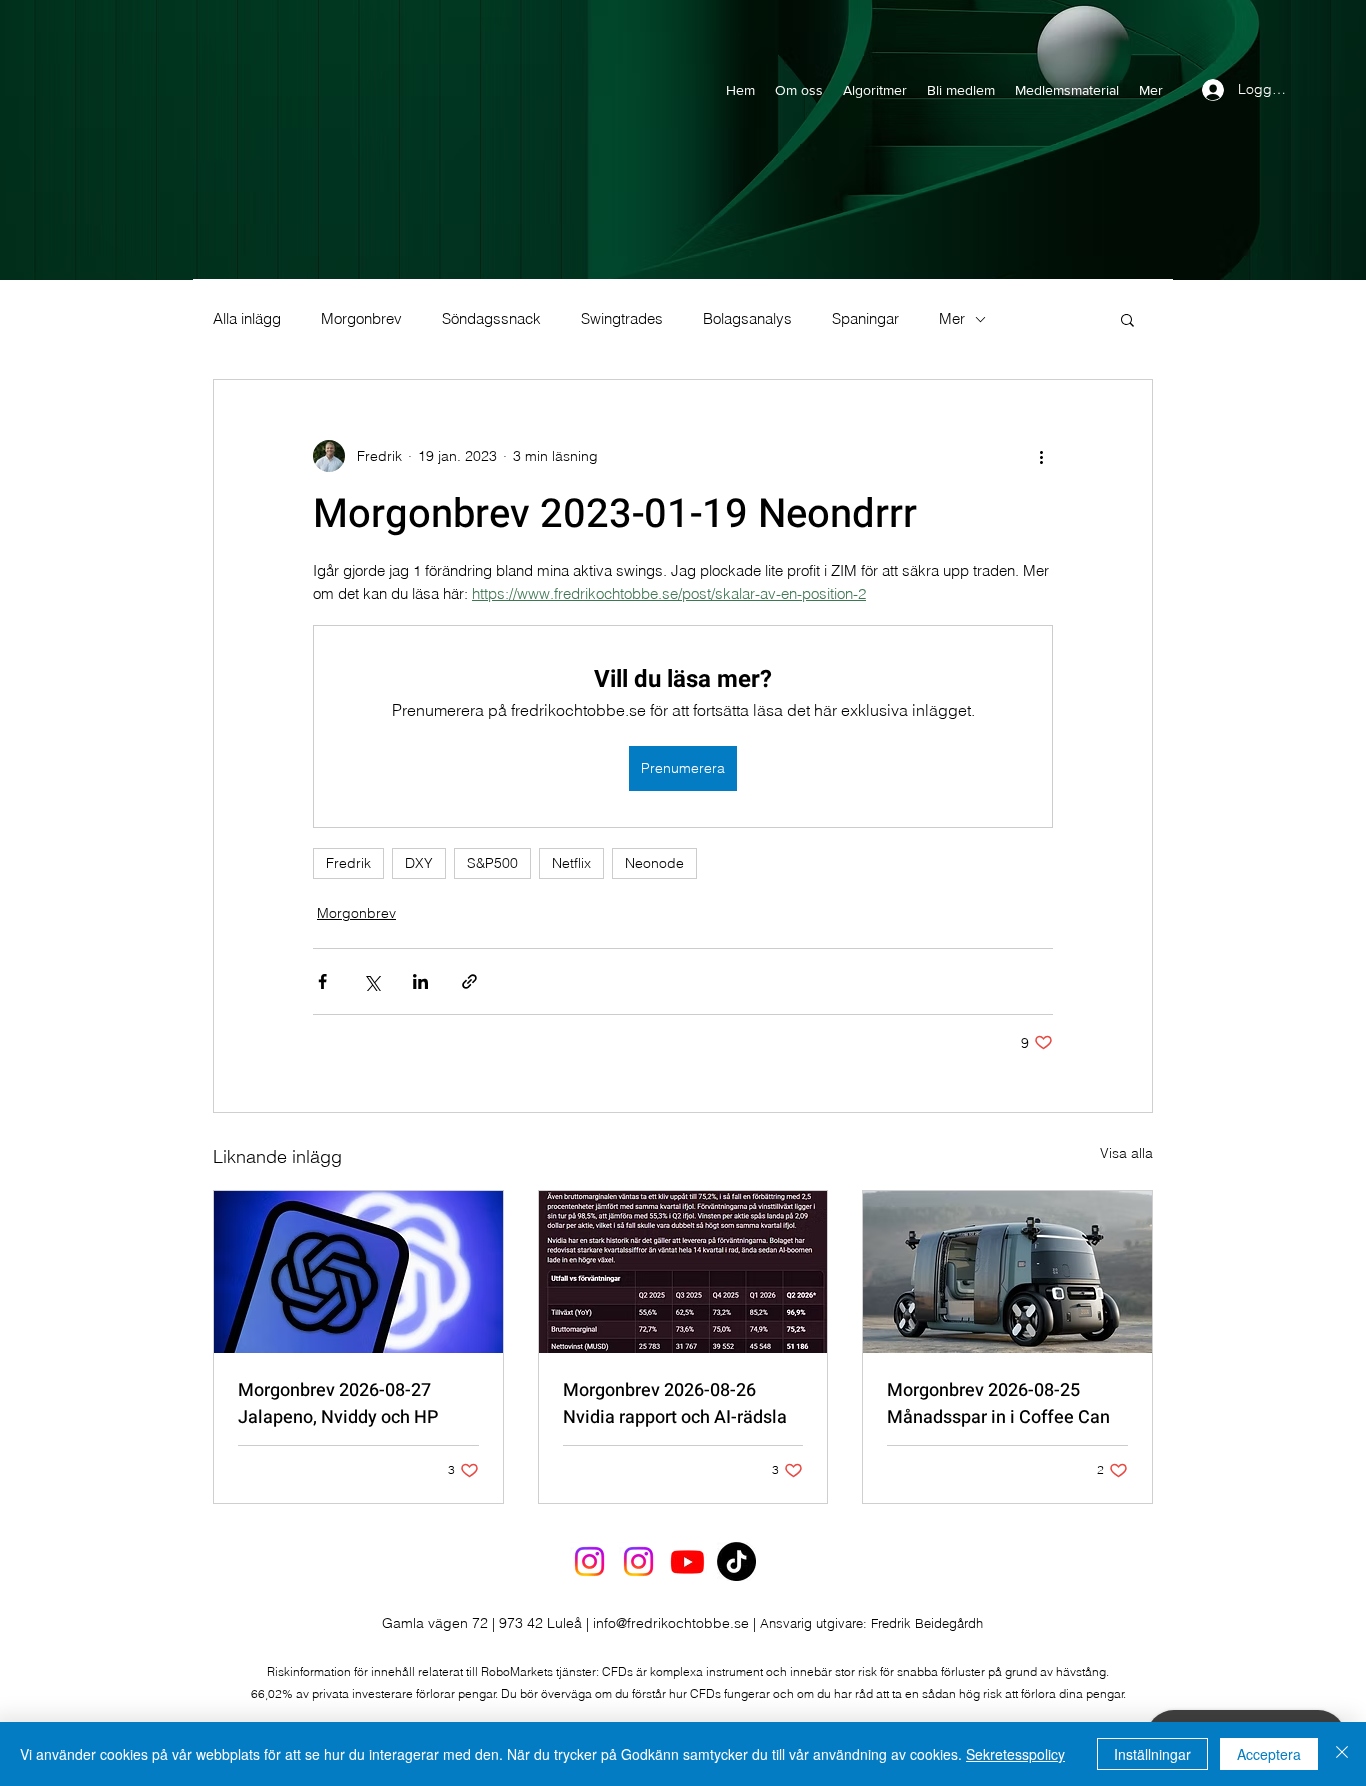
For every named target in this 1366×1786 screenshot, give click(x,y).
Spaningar (865, 319)
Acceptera (1269, 1754)
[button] (1127, 319)
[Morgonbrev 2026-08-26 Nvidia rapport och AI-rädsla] (683, 1272)
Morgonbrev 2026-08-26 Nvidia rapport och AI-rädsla (675, 1404)
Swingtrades (622, 319)
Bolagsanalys (747, 319)
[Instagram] (589, 1561)
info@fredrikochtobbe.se (671, 1623)
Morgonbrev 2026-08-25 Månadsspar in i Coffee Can (998, 1404)
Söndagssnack (491, 319)
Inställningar (1152, 1754)
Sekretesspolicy (1015, 1754)
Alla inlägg (247, 319)
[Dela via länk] (469, 981)
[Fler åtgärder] (1041, 456)
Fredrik (348, 863)
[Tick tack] (736, 1561)
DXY (419, 863)
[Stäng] (1342, 1754)
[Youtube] (687, 1561)
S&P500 (492, 863)
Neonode (654, 863)
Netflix (571, 863)
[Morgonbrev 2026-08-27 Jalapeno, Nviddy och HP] (358, 1272)
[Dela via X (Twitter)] (371, 981)
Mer (952, 319)
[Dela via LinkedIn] (420, 981)
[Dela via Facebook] (322, 981)
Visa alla (1126, 1153)
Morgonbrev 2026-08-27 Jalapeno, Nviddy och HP (338, 1404)
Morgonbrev (361, 319)
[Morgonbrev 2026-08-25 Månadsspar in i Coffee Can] (1007, 1272)
